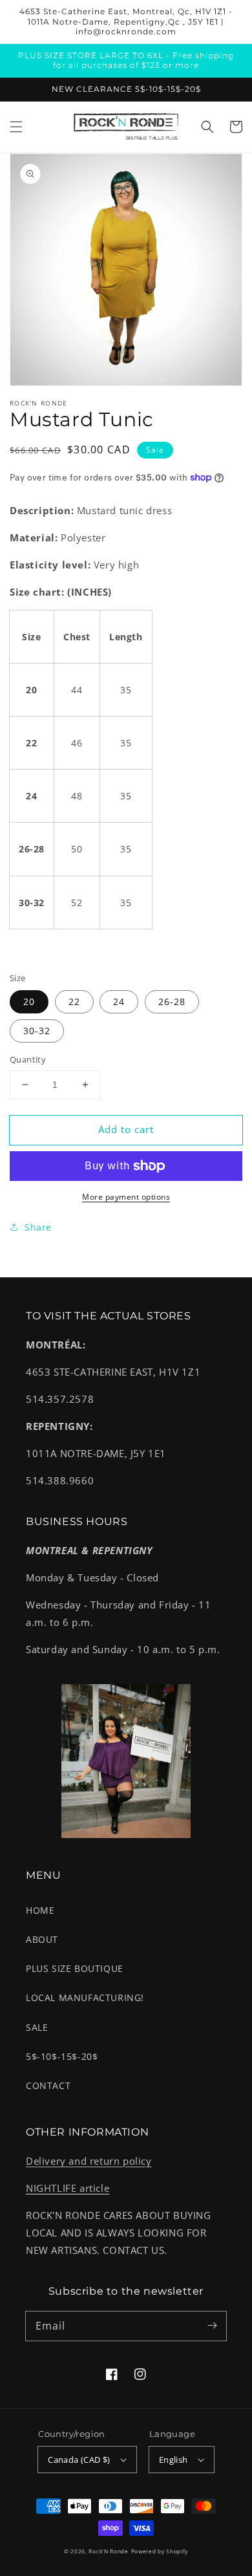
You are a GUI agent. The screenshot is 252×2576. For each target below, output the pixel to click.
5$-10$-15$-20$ (62, 2056)
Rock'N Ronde (108, 2551)
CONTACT (48, 2085)
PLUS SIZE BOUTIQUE (75, 1968)
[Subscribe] (212, 2326)
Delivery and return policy (89, 2161)
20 (29, 1001)
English (173, 2460)
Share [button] (38, 1227)
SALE (37, 2027)
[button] (16, 127)
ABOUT (42, 1939)
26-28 (172, 1001)
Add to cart (126, 1129)
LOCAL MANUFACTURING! (85, 1997)
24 (119, 1001)
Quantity (28, 1059)
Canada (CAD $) (79, 2460)
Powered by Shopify (160, 2551)
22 (74, 1001)
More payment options (126, 1197)
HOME (40, 1910)
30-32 (37, 1031)
